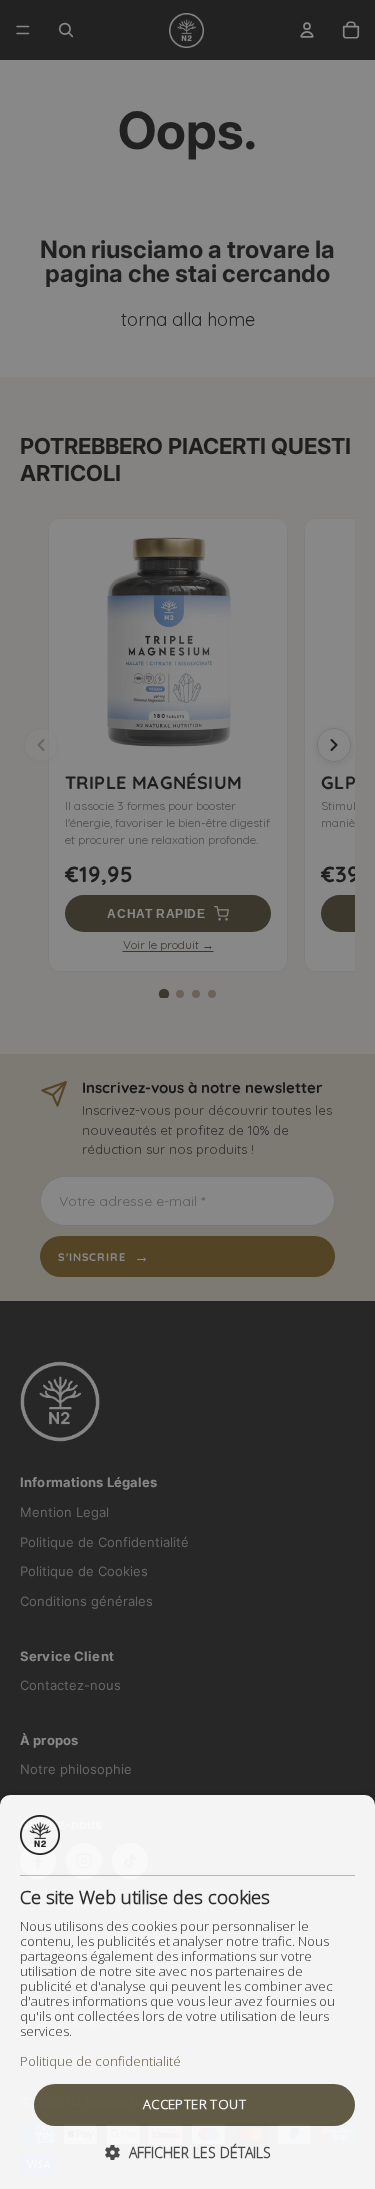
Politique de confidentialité (100, 2060)
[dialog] (187, 1992)
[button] (188, 2152)
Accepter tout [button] (194, 2104)
